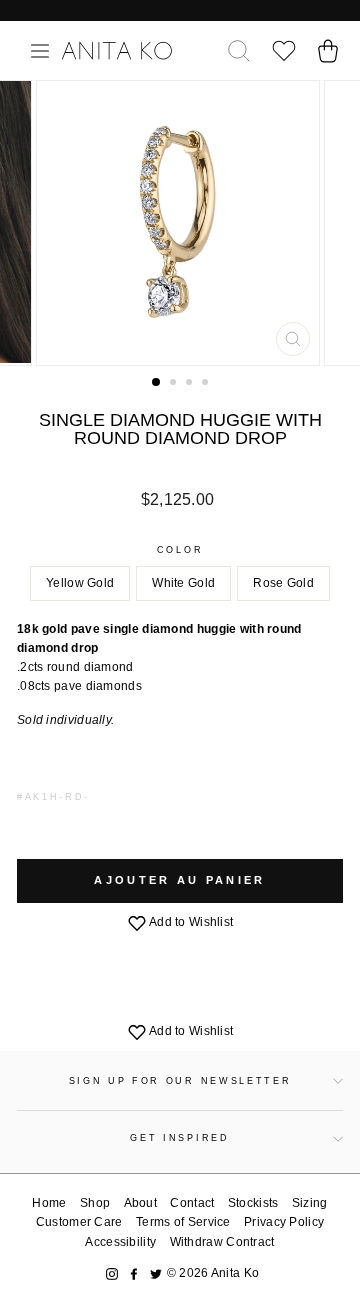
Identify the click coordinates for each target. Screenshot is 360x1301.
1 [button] (157, 383)
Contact (192, 1203)
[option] (180, 223)
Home (49, 1203)
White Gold (183, 583)
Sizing (310, 1203)
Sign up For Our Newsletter (180, 1081)
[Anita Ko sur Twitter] (156, 1273)
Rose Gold (283, 583)
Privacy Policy (284, 1222)
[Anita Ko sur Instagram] (112, 1273)
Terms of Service (183, 1222)
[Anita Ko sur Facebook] (134, 1273)
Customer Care (79, 1222)
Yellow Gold (80, 583)
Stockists (253, 1203)
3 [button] (191, 384)
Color (180, 550)
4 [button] (207, 384)
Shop (95, 1203)
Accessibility (120, 1242)
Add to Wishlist (190, 922)
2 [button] (175, 384)
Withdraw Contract (222, 1242)
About (141, 1203)
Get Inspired (179, 1138)
